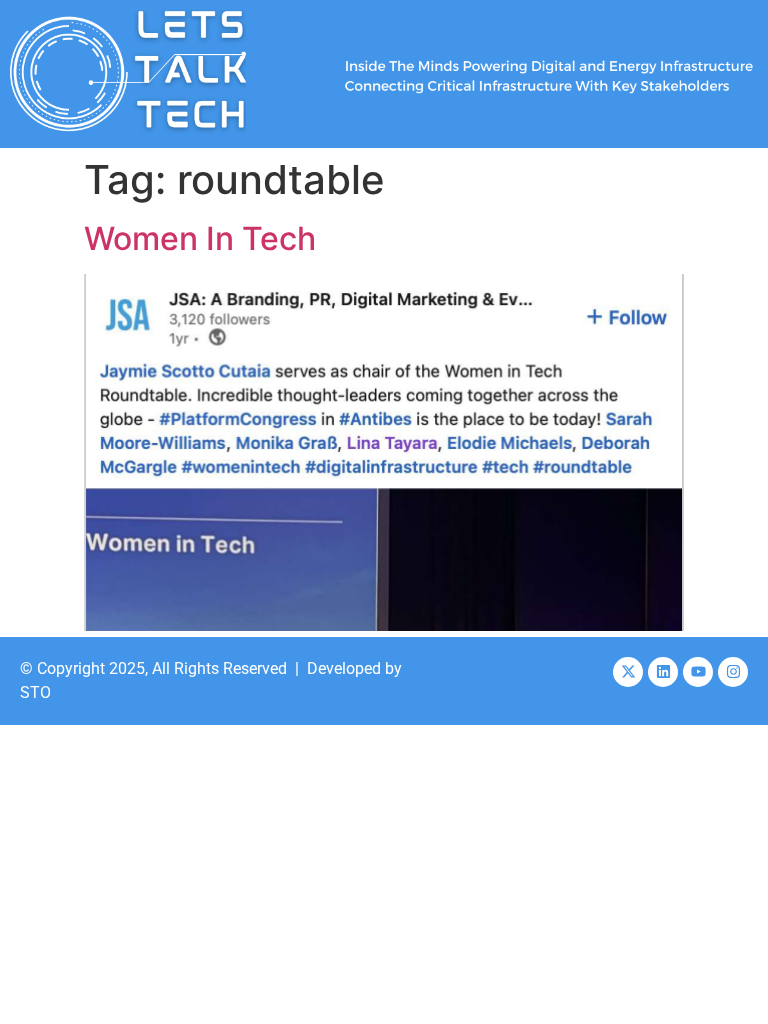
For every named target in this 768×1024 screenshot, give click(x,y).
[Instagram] (733, 672)
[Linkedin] (663, 672)
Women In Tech (200, 238)
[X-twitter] (628, 672)
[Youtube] (698, 672)
